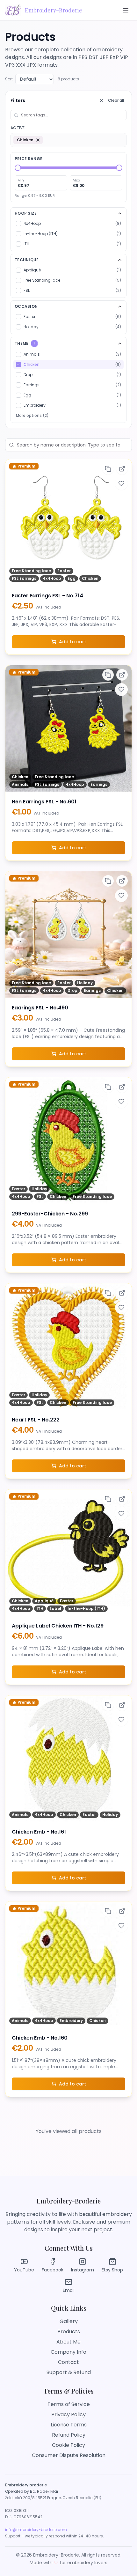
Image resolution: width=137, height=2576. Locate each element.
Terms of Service (69, 2404)
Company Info (68, 2352)
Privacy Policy (68, 2414)
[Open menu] (126, 10)
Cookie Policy (68, 2445)
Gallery (69, 2321)
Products (69, 2332)
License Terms (69, 2425)
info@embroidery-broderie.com (36, 2530)
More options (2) (32, 415)
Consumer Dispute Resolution (69, 2455)
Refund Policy (69, 2435)
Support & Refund (69, 2372)
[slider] (18, 168)
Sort (9, 79)
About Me (68, 2342)
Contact (68, 2362)
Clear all (116, 100)
